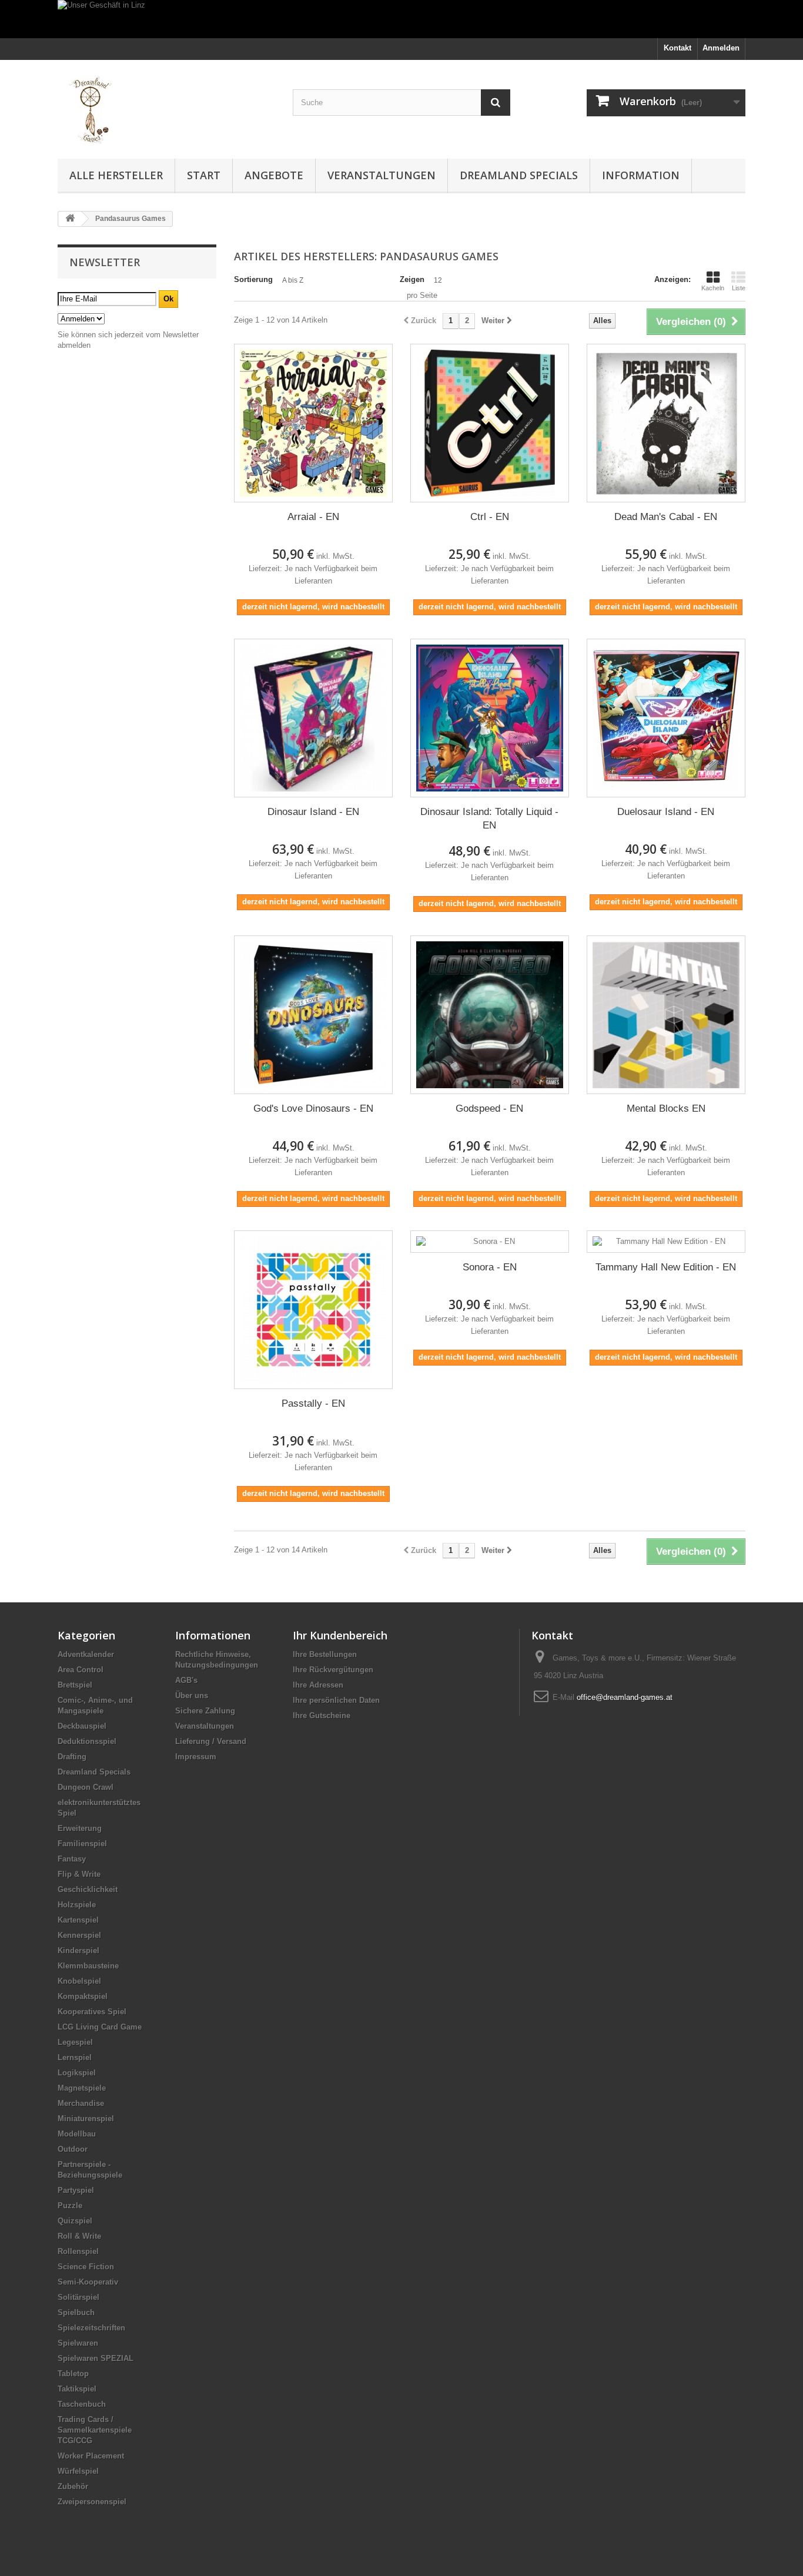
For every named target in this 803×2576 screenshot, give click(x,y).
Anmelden (721, 48)
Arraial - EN (313, 517)
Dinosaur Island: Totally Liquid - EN (489, 819)
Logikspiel (77, 2073)
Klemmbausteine (88, 1966)
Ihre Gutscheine (322, 1715)
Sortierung (253, 279)
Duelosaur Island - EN (666, 812)
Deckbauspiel (82, 1726)
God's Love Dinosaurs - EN (313, 1108)
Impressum (196, 1757)
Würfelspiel (78, 2471)
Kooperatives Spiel (92, 2012)
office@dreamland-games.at (625, 1697)
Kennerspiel (79, 1935)
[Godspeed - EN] (490, 1015)
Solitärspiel (78, 2297)
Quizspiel (75, 2221)
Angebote (274, 175)
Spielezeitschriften (91, 2328)
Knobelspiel (79, 1981)
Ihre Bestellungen (325, 1654)
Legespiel (75, 2042)
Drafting (72, 1757)
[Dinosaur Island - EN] (313, 718)
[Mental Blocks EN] (666, 1015)
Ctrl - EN (490, 517)
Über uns (192, 1695)
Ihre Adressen (318, 1685)
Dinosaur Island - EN (313, 812)
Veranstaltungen (382, 175)
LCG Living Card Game (100, 2027)
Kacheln (713, 288)
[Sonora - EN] (490, 1242)
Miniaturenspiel (86, 2119)
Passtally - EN (313, 1403)
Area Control (81, 1670)
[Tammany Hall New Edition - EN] (666, 1242)
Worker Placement (91, 2456)
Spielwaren (78, 2343)
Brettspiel (75, 1685)
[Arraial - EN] (313, 423)
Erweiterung (80, 1828)
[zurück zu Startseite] (70, 219)
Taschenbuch (82, 2404)
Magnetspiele (82, 2088)
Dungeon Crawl (86, 1787)
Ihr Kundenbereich (340, 1635)
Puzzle (70, 2206)
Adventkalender (86, 1654)
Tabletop (73, 2374)
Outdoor (73, 2149)
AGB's (186, 1680)
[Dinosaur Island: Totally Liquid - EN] (490, 718)
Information (641, 175)
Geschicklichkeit (88, 1889)
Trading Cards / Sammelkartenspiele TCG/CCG (95, 2430)
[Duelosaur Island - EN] (666, 718)
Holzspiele (77, 1905)
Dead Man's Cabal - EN (666, 517)
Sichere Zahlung (205, 1711)
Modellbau (77, 2134)
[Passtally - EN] (313, 1310)
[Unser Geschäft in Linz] (401, 19)
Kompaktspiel (83, 1996)
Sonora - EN (490, 1267)
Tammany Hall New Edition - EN (666, 1267)
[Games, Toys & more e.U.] (166, 106)
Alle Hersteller (116, 175)
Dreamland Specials (519, 175)
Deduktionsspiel (87, 1741)
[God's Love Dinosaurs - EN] (313, 1015)
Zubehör (73, 2486)
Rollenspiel (78, 2251)
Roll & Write (79, 2236)
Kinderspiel (78, 1951)
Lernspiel (75, 2057)
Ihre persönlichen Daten (336, 1700)
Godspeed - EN (489, 1108)
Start (204, 175)
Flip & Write (79, 1874)
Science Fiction (86, 2267)
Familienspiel (82, 1844)
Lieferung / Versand (211, 1741)
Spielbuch (76, 2312)
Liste (739, 288)
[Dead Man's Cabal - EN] (666, 423)
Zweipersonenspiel (92, 2502)
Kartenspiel (78, 1920)
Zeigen (412, 279)
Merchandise (81, 2103)
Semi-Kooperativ (88, 2282)
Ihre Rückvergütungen (333, 1670)
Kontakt (677, 48)
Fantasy (72, 1859)
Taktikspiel (77, 2389)
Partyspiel (76, 2190)
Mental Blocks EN (666, 1108)
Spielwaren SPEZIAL (96, 2358)
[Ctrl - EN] (490, 423)
